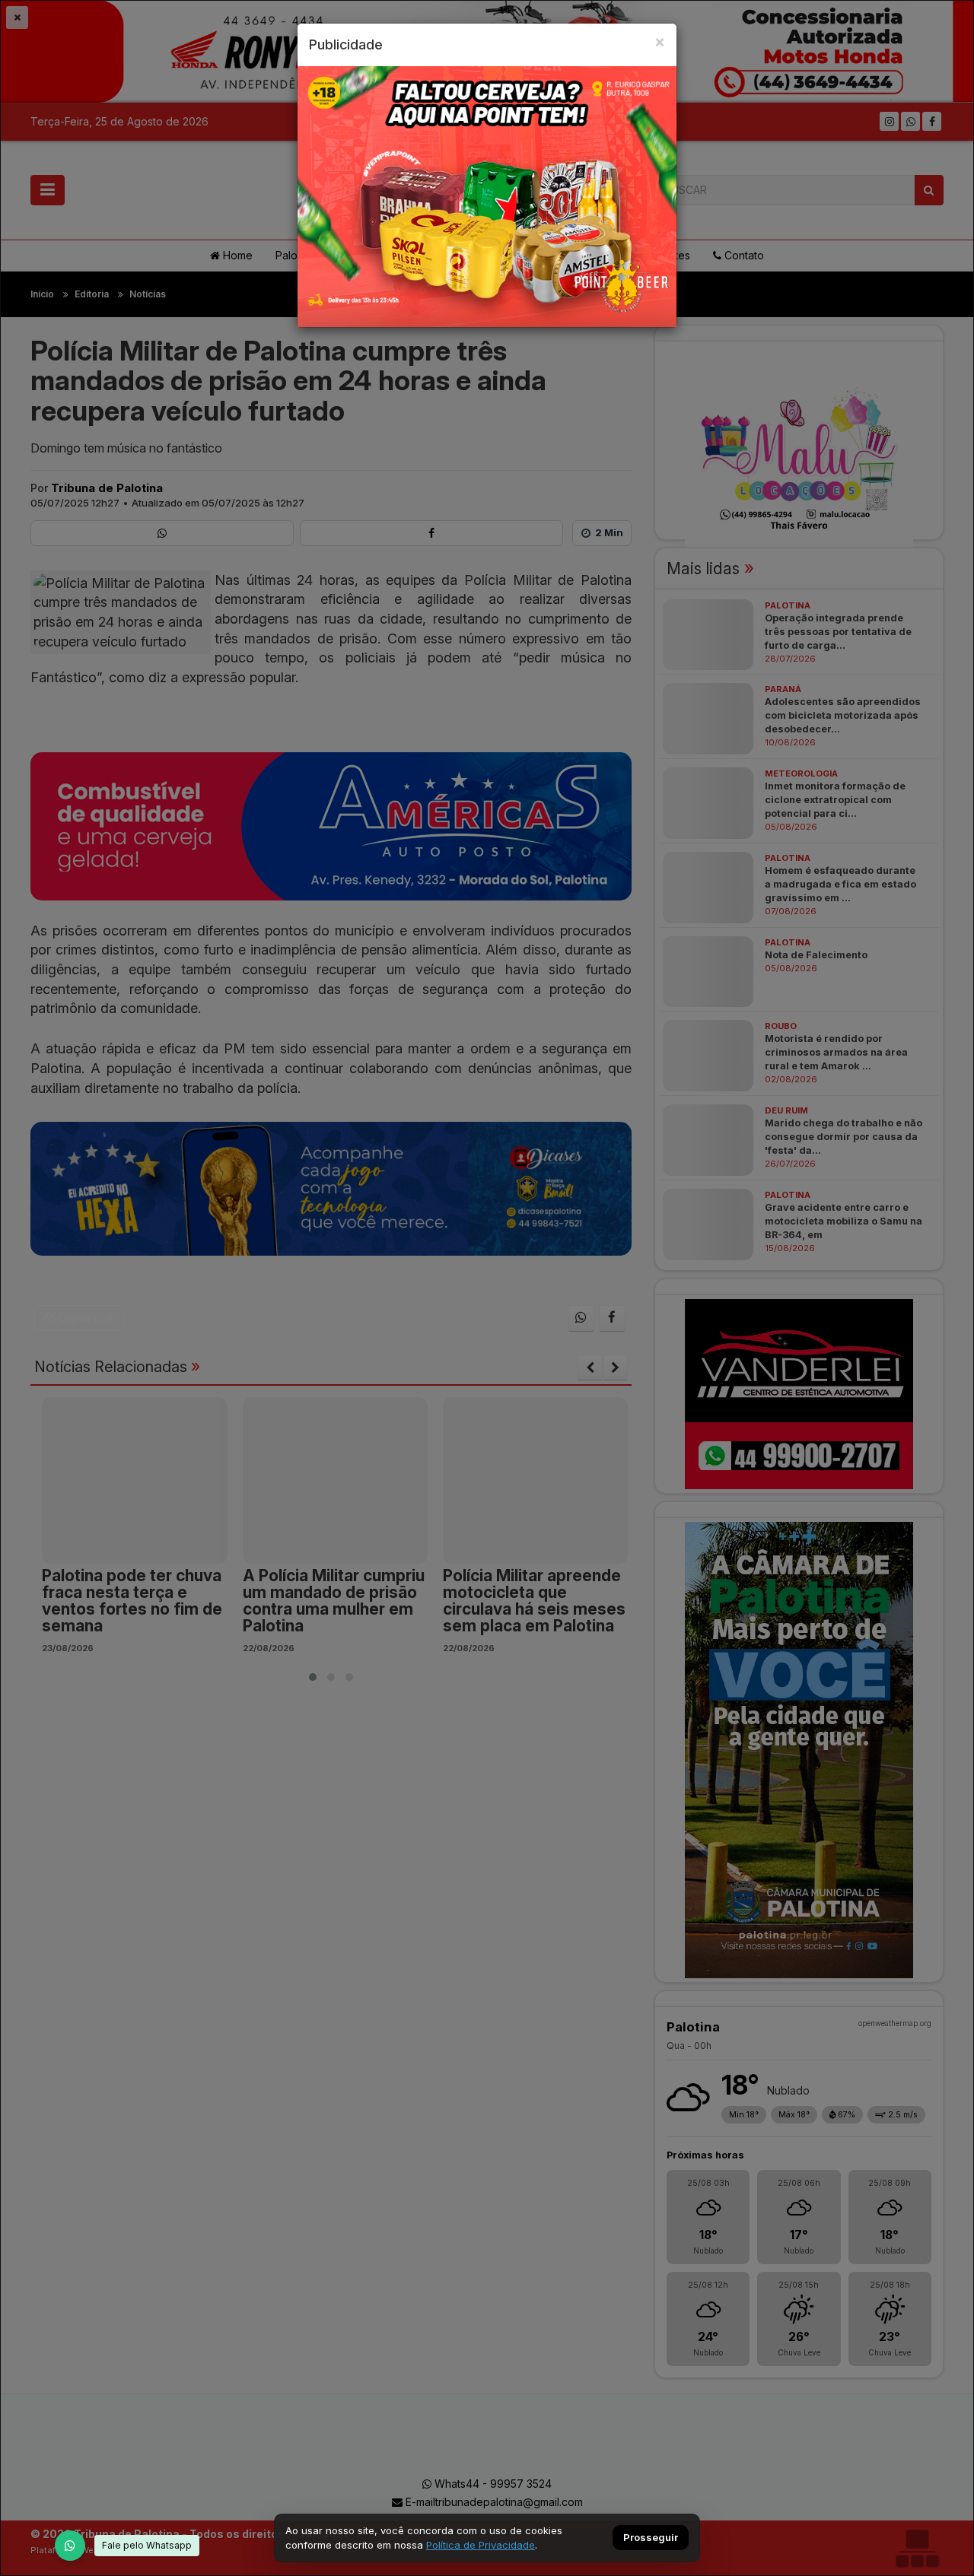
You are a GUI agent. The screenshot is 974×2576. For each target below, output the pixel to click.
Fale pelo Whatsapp (147, 2545)
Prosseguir (651, 2538)
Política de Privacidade (481, 2545)
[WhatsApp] (70, 2546)
